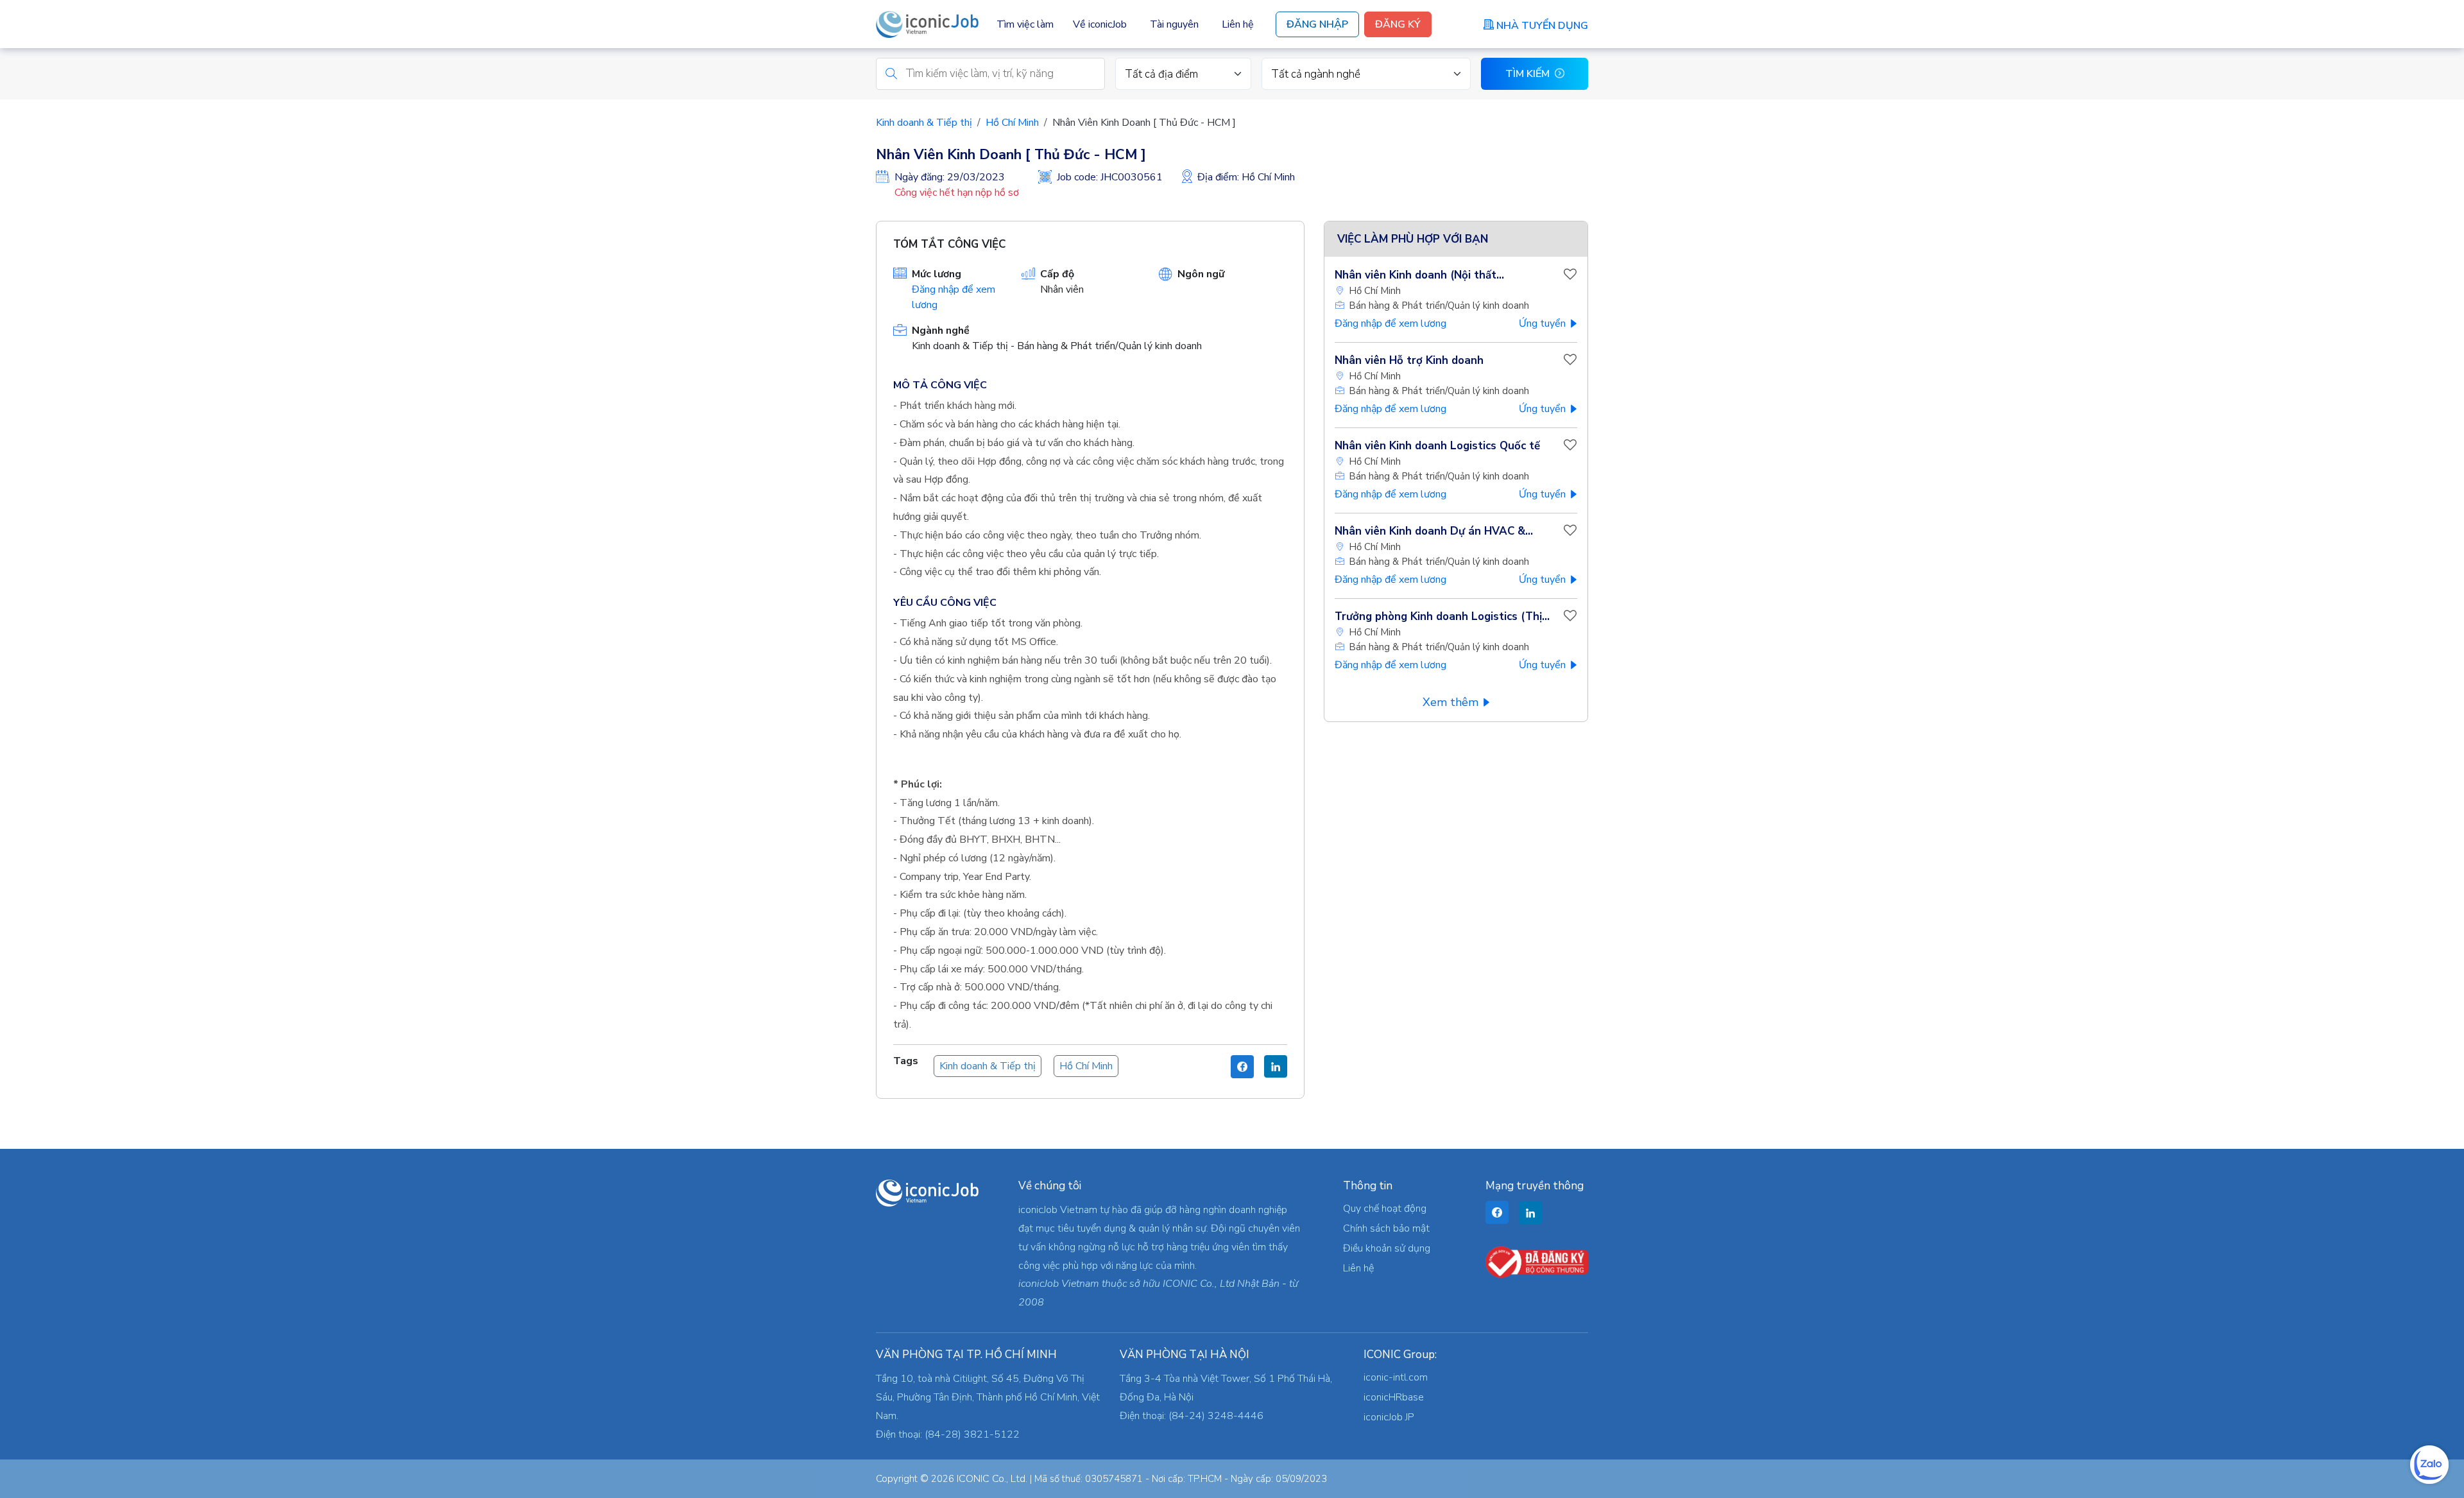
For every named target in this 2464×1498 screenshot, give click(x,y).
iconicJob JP (1389, 1417)
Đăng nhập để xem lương (1390, 323)
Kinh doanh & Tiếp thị (924, 123)
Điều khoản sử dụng (1387, 1248)
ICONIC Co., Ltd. (992, 1479)
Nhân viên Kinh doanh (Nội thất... (1419, 275)
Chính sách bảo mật (1386, 1228)
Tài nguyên (1174, 24)
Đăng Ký (1398, 24)
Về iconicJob (1100, 24)
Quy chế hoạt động (1385, 1209)
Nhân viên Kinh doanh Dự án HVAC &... (1434, 531)
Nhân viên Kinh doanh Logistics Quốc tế (1437, 446)
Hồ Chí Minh (1012, 123)
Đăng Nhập (1317, 24)
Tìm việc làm (1025, 24)
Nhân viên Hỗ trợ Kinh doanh (1409, 360)
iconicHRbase (1394, 1397)
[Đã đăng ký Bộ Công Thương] (1537, 1262)
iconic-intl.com (1396, 1377)
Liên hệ (1238, 24)
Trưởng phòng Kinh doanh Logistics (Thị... (1442, 616)
